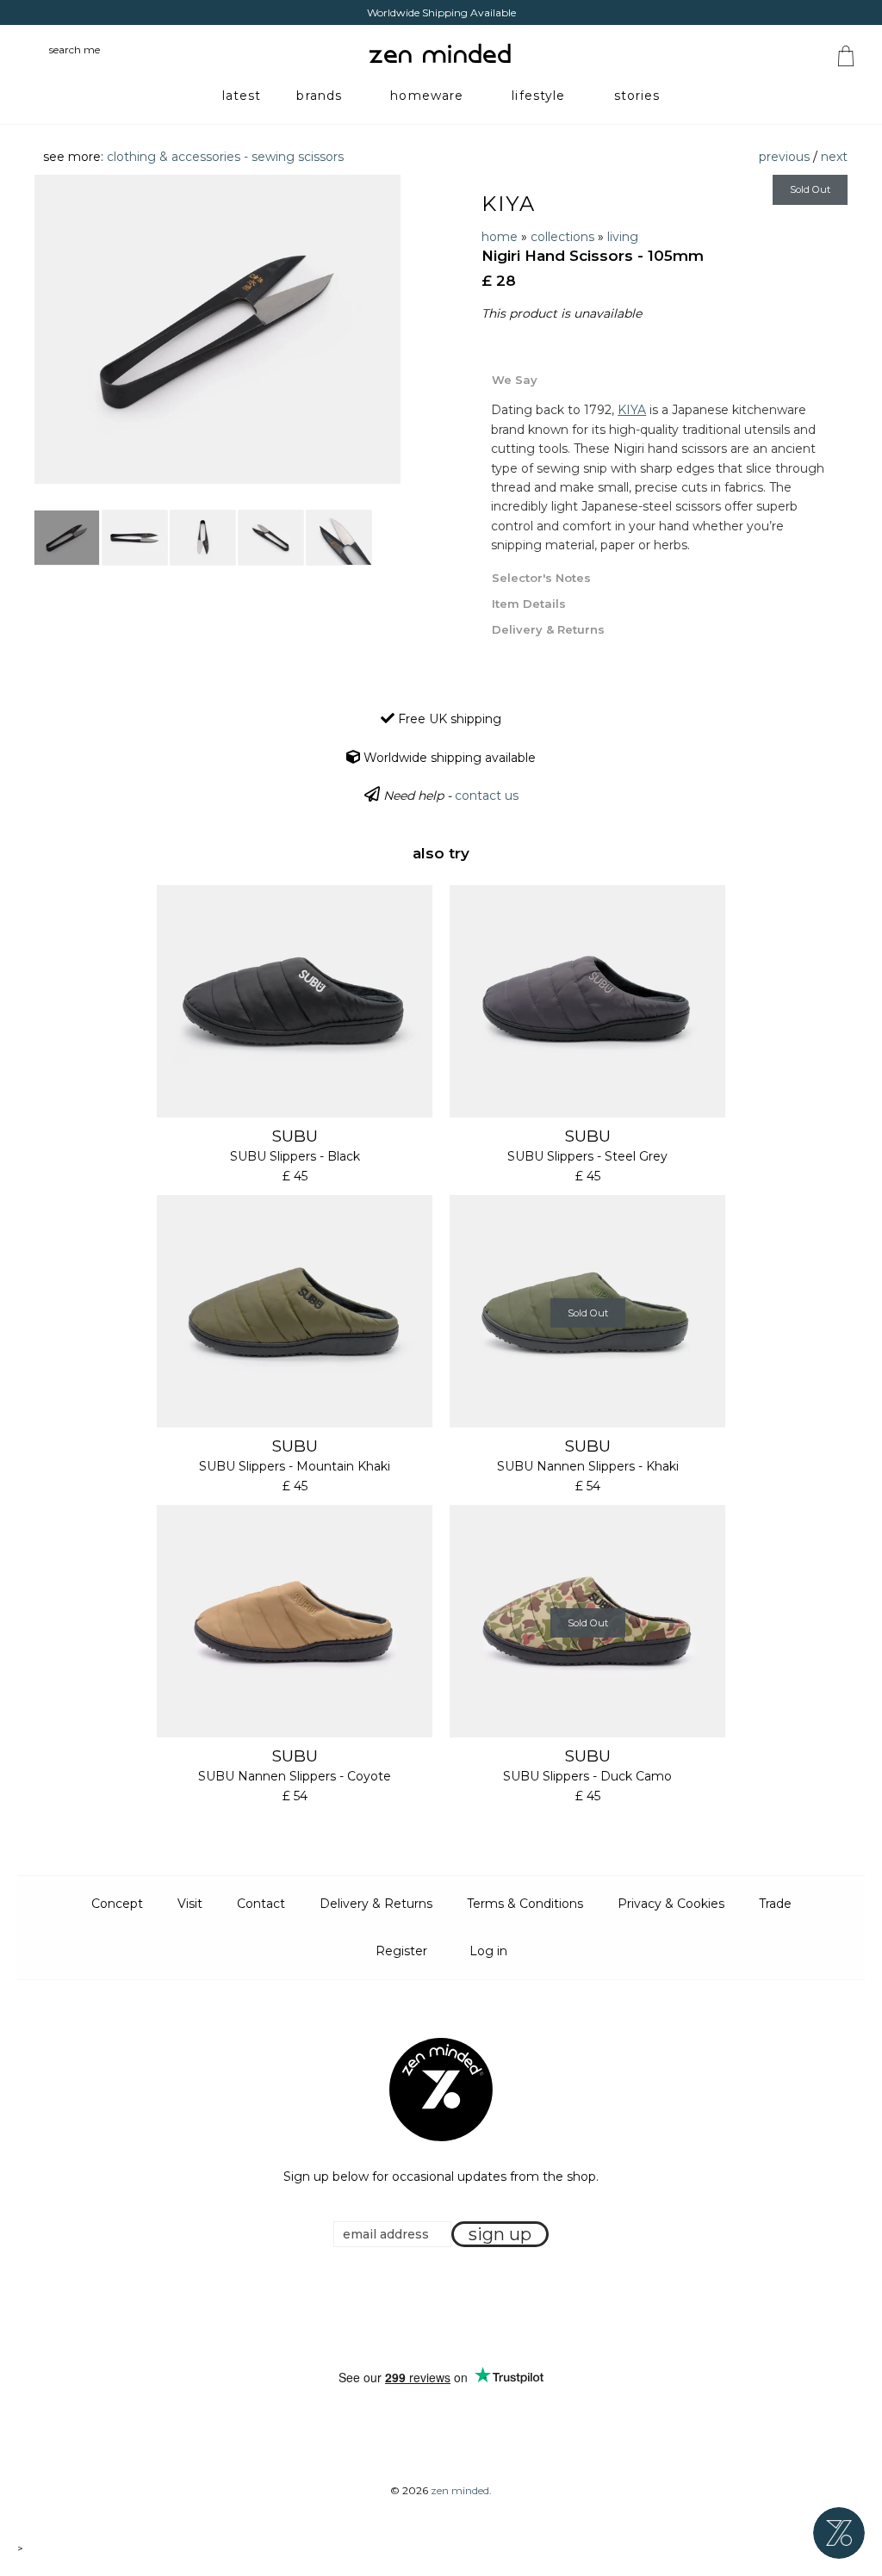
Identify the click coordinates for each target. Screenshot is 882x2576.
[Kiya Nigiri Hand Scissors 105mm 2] (135, 538)
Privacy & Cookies (671, 1904)
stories (637, 96)
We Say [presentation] (515, 380)
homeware (427, 96)
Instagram (457, 2309)
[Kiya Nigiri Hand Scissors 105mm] (67, 538)
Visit (190, 1904)
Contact (261, 1904)
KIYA (509, 204)
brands (319, 96)
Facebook (414, 2309)
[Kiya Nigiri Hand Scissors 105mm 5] (339, 538)
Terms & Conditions (525, 1904)
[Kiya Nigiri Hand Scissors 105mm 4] (271, 538)
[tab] (665, 379)
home (500, 237)
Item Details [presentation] (529, 604)
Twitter (436, 2309)
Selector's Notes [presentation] (541, 578)
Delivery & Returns (376, 1904)
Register (401, 1951)
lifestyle (538, 96)
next (834, 157)
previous (784, 157)
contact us (487, 796)
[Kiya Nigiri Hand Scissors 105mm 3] (203, 538)
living (623, 237)
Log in (488, 1951)
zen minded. (461, 2490)
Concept (117, 1904)
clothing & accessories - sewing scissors (225, 157)
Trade (775, 1904)
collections (562, 237)
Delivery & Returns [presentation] (548, 629)
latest (242, 96)
